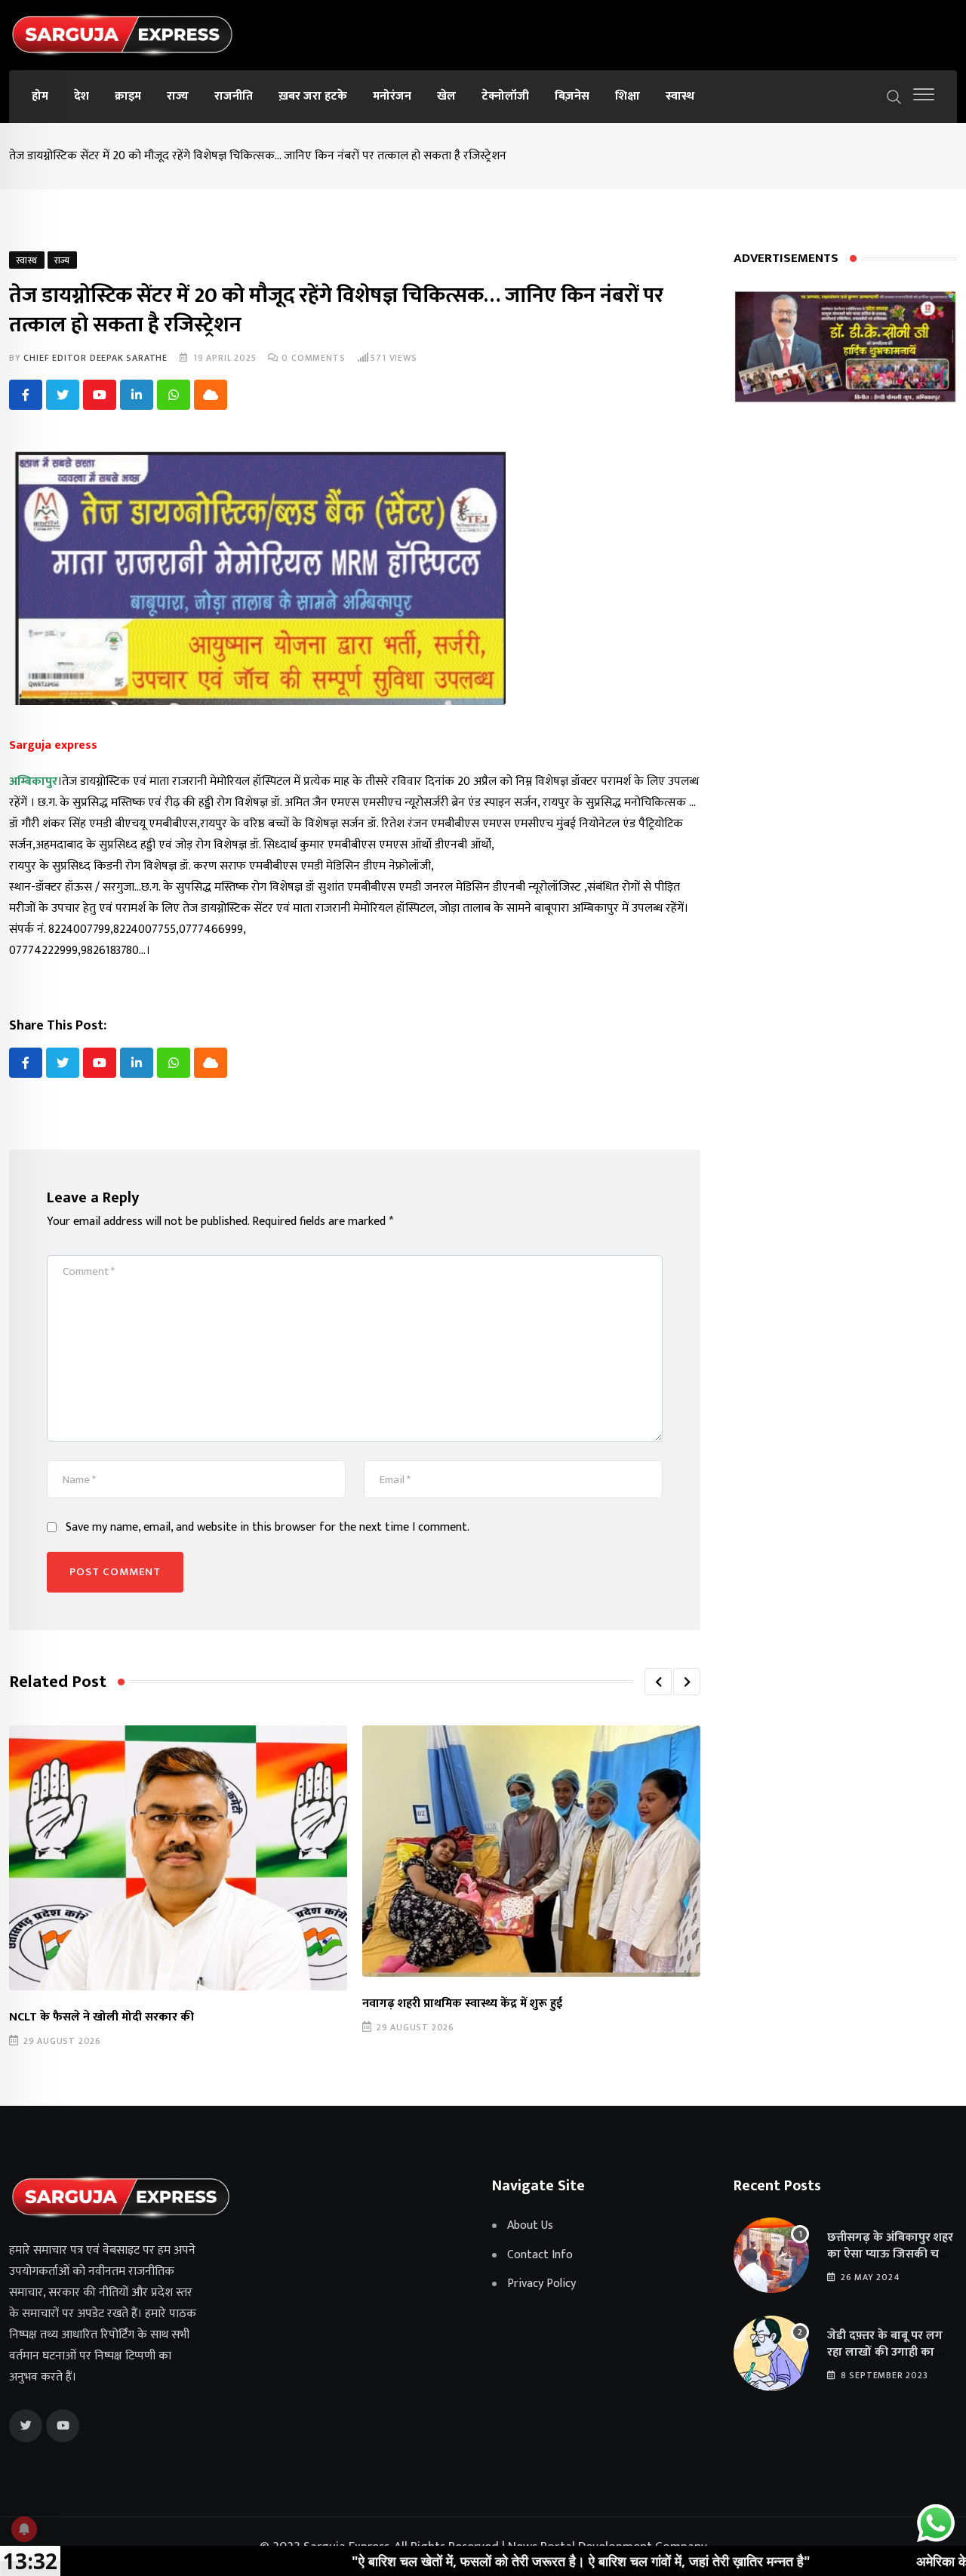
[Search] (894, 96)
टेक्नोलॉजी (505, 96)
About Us (530, 2226)
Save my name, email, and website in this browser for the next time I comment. (268, 1528)
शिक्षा (628, 96)
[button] (658, 1682)
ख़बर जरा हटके (313, 96)
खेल (446, 96)
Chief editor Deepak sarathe (95, 358)
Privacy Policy (541, 2284)
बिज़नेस (572, 96)
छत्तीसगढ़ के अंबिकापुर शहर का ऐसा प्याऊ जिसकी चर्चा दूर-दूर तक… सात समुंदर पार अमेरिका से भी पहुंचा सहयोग (892, 2263)
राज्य (178, 96)
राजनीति (234, 96)
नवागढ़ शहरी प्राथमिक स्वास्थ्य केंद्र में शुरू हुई (462, 2004)
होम (40, 96)
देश (82, 96)
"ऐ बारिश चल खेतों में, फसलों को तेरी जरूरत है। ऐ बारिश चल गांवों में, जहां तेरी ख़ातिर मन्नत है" (490, 2561)
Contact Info (540, 2255)
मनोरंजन (392, 96)
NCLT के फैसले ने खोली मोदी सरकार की (102, 2017)
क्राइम (128, 96)
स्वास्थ (680, 96)
